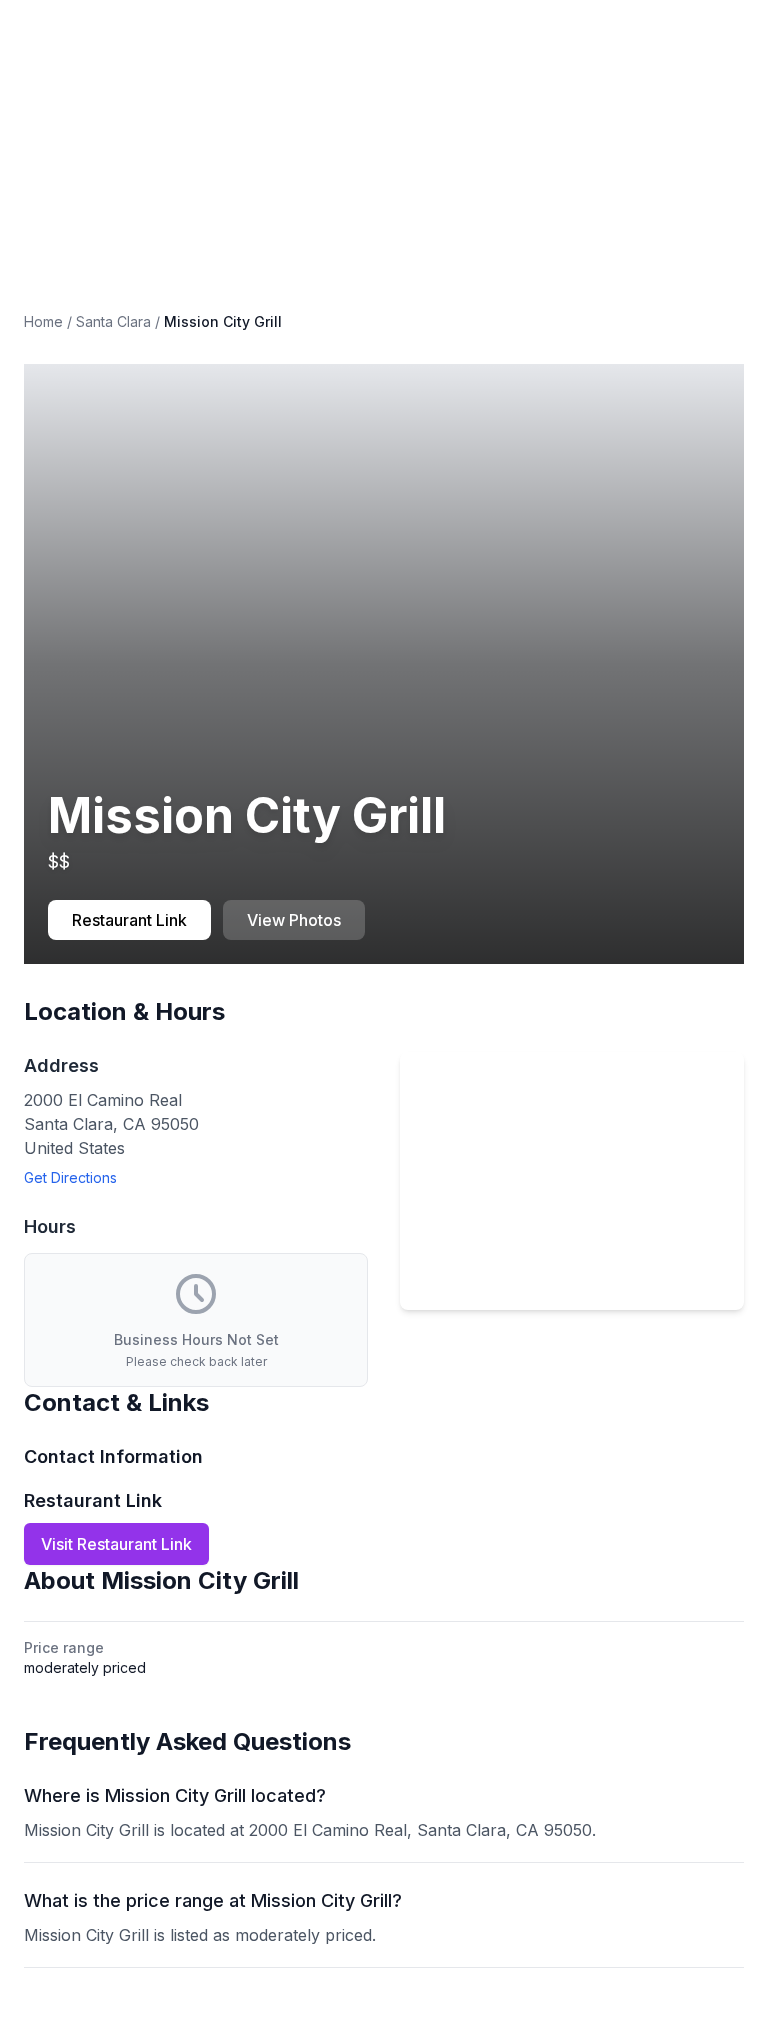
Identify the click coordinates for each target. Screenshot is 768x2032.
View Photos (294, 920)
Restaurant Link (129, 920)
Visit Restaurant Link (116, 1544)
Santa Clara (113, 321)
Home (43, 321)
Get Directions (70, 1177)
